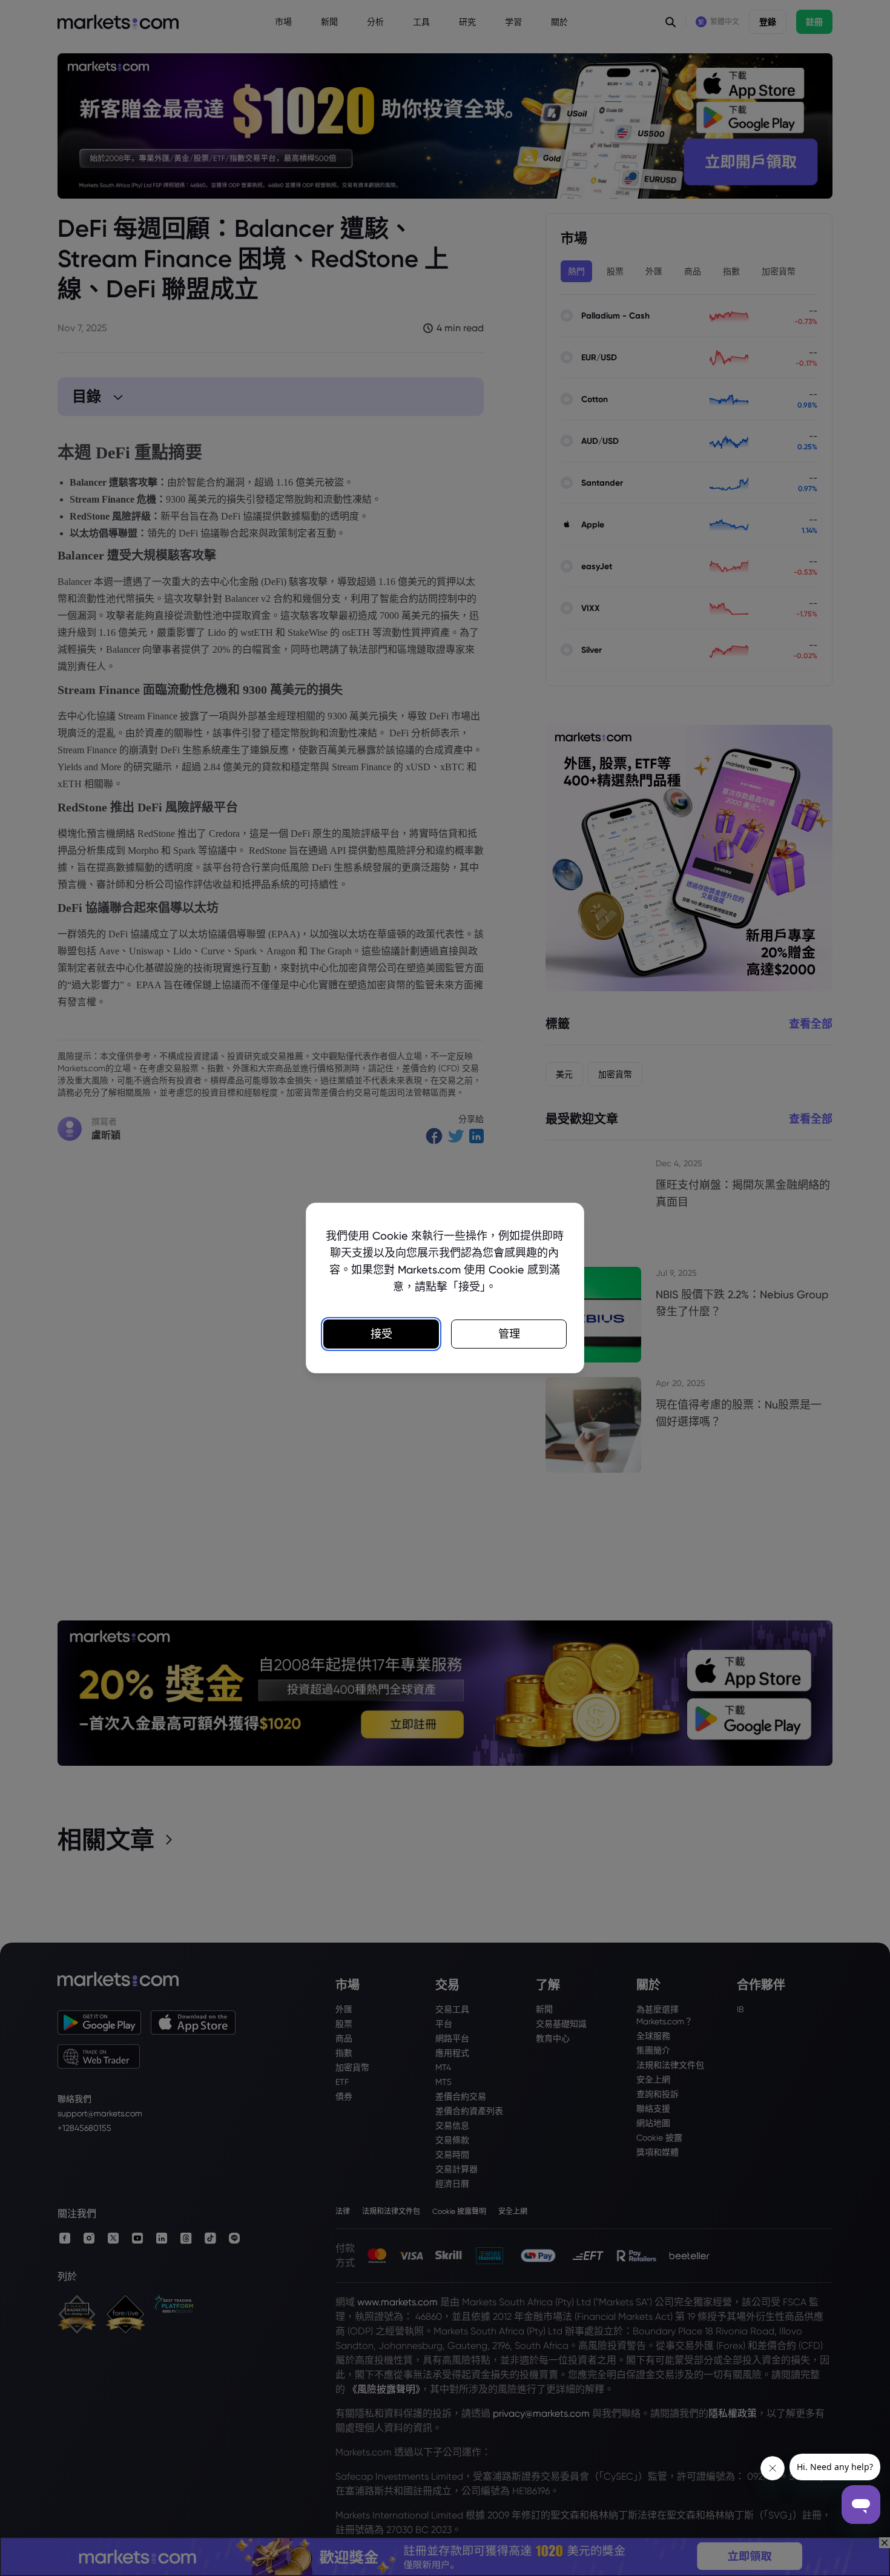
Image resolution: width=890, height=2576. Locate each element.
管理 (509, 1334)
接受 (381, 1334)
